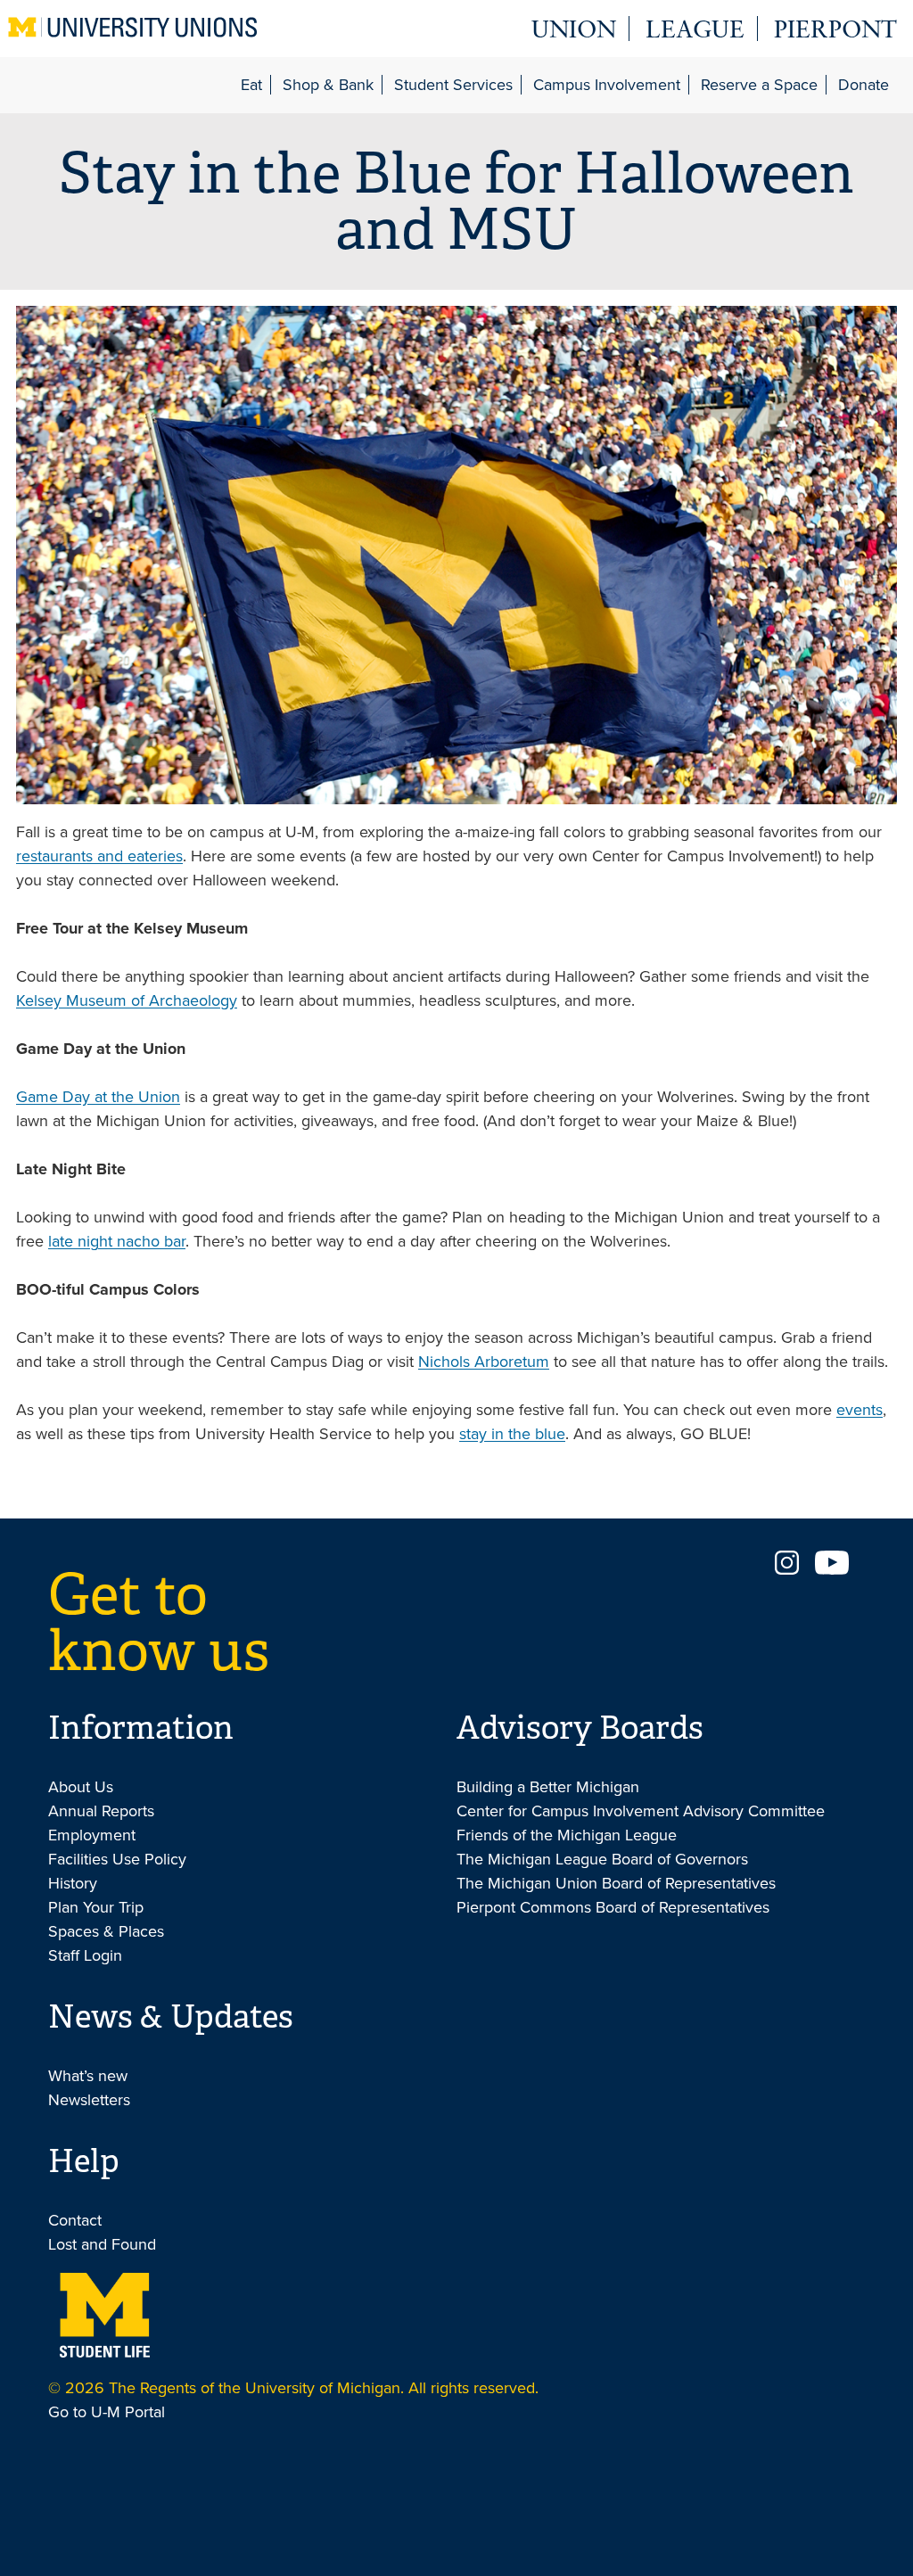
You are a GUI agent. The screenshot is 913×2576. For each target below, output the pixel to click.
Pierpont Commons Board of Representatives (613, 1907)
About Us (81, 1787)
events (860, 1410)
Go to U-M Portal (107, 2412)
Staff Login (85, 1955)
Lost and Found (102, 2244)
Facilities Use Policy (117, 1859)
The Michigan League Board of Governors (602, 1859)
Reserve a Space (759, 85)
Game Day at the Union (98, 1097)
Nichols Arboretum (484, 1362)
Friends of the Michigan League (567, 1835)
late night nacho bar (117, 1241)
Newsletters (89, 2100)
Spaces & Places (106, 1931)
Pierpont (835, 32)
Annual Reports (101, 1811)
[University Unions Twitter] (832, 1569)
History (73, 1883)
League (695, 32)
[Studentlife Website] (104, 2313)
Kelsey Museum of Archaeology (127, 1000)
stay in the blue (512, 1434)
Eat (251, 85)
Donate (864, 85)
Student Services (453, 85)
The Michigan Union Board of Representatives (616, 1883)
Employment (92, 1835)
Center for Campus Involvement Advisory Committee (641, 1811)
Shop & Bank (328, 85)
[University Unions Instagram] (786, 1569)
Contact (75, 2220)
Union (574, 32)
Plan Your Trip (96, 1907)
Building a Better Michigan (548, 1787)
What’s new (88, 2076)
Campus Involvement (607, 85)
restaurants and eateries (99, 856)
